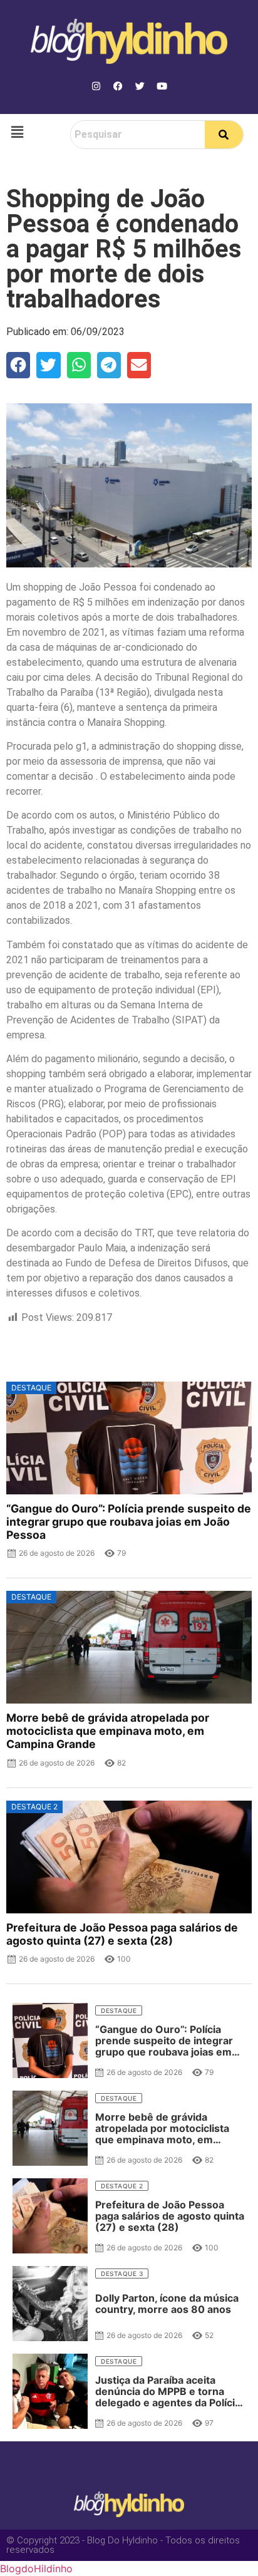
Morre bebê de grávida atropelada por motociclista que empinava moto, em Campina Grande (108, 1731)
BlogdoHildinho (36, 2568)
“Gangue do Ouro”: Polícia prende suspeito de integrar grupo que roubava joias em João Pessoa (129, 1522)
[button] (17, 132)
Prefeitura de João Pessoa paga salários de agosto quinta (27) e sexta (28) (122, 1934)
